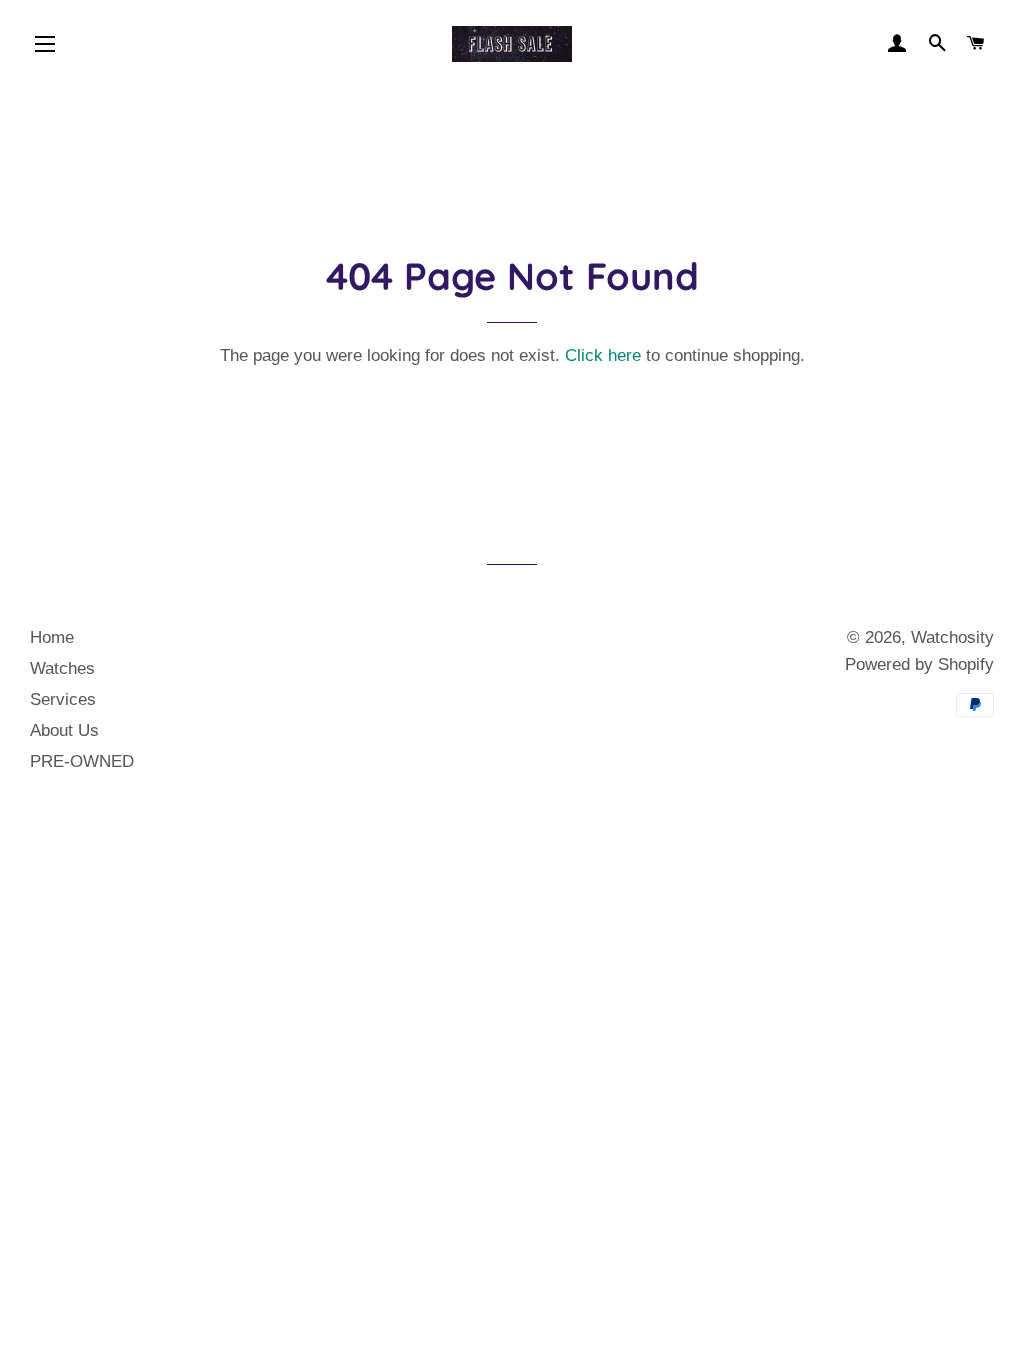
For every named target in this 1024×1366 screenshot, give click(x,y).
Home (52, 637)
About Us (64, 730)
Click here (603, 355)
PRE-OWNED (82, 761)
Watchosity (952, 637)
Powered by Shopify (919, 664)
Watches (62, 668)
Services (63, 699)
